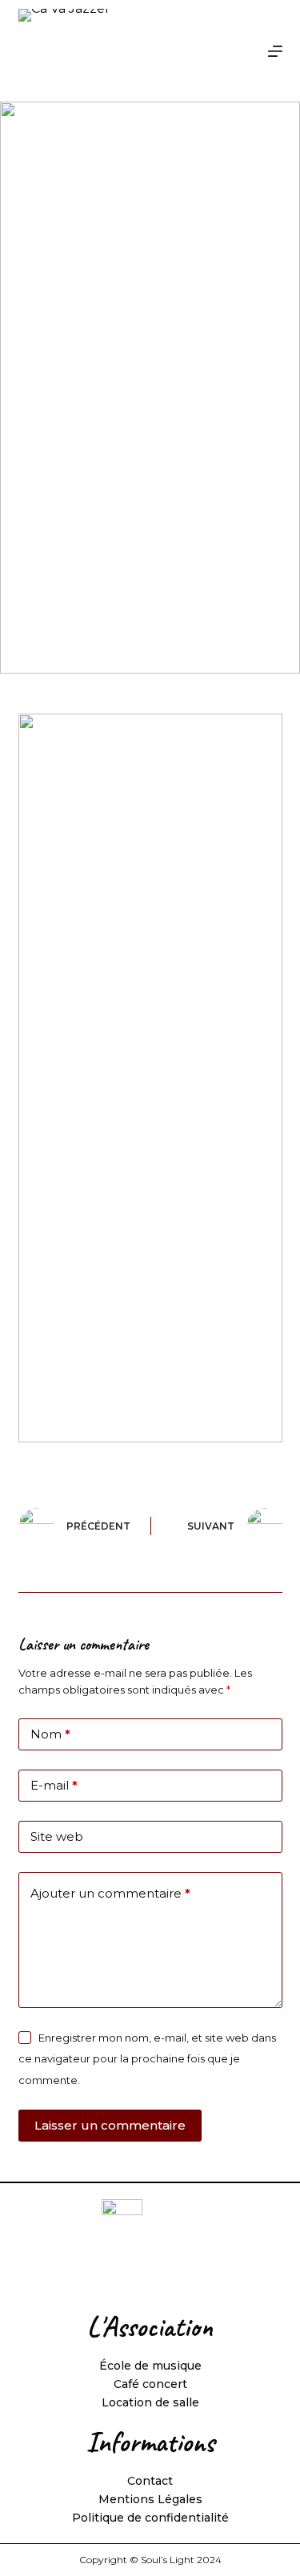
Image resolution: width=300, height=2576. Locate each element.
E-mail (54, 1785)
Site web (57, 1836)
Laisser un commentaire (110, 2125)
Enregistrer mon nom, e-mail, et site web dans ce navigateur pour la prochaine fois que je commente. (147, 2059)
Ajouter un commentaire (110, 1893)
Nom (50, 1734)
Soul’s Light (168, 2560)
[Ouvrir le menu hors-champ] (275, 51)
